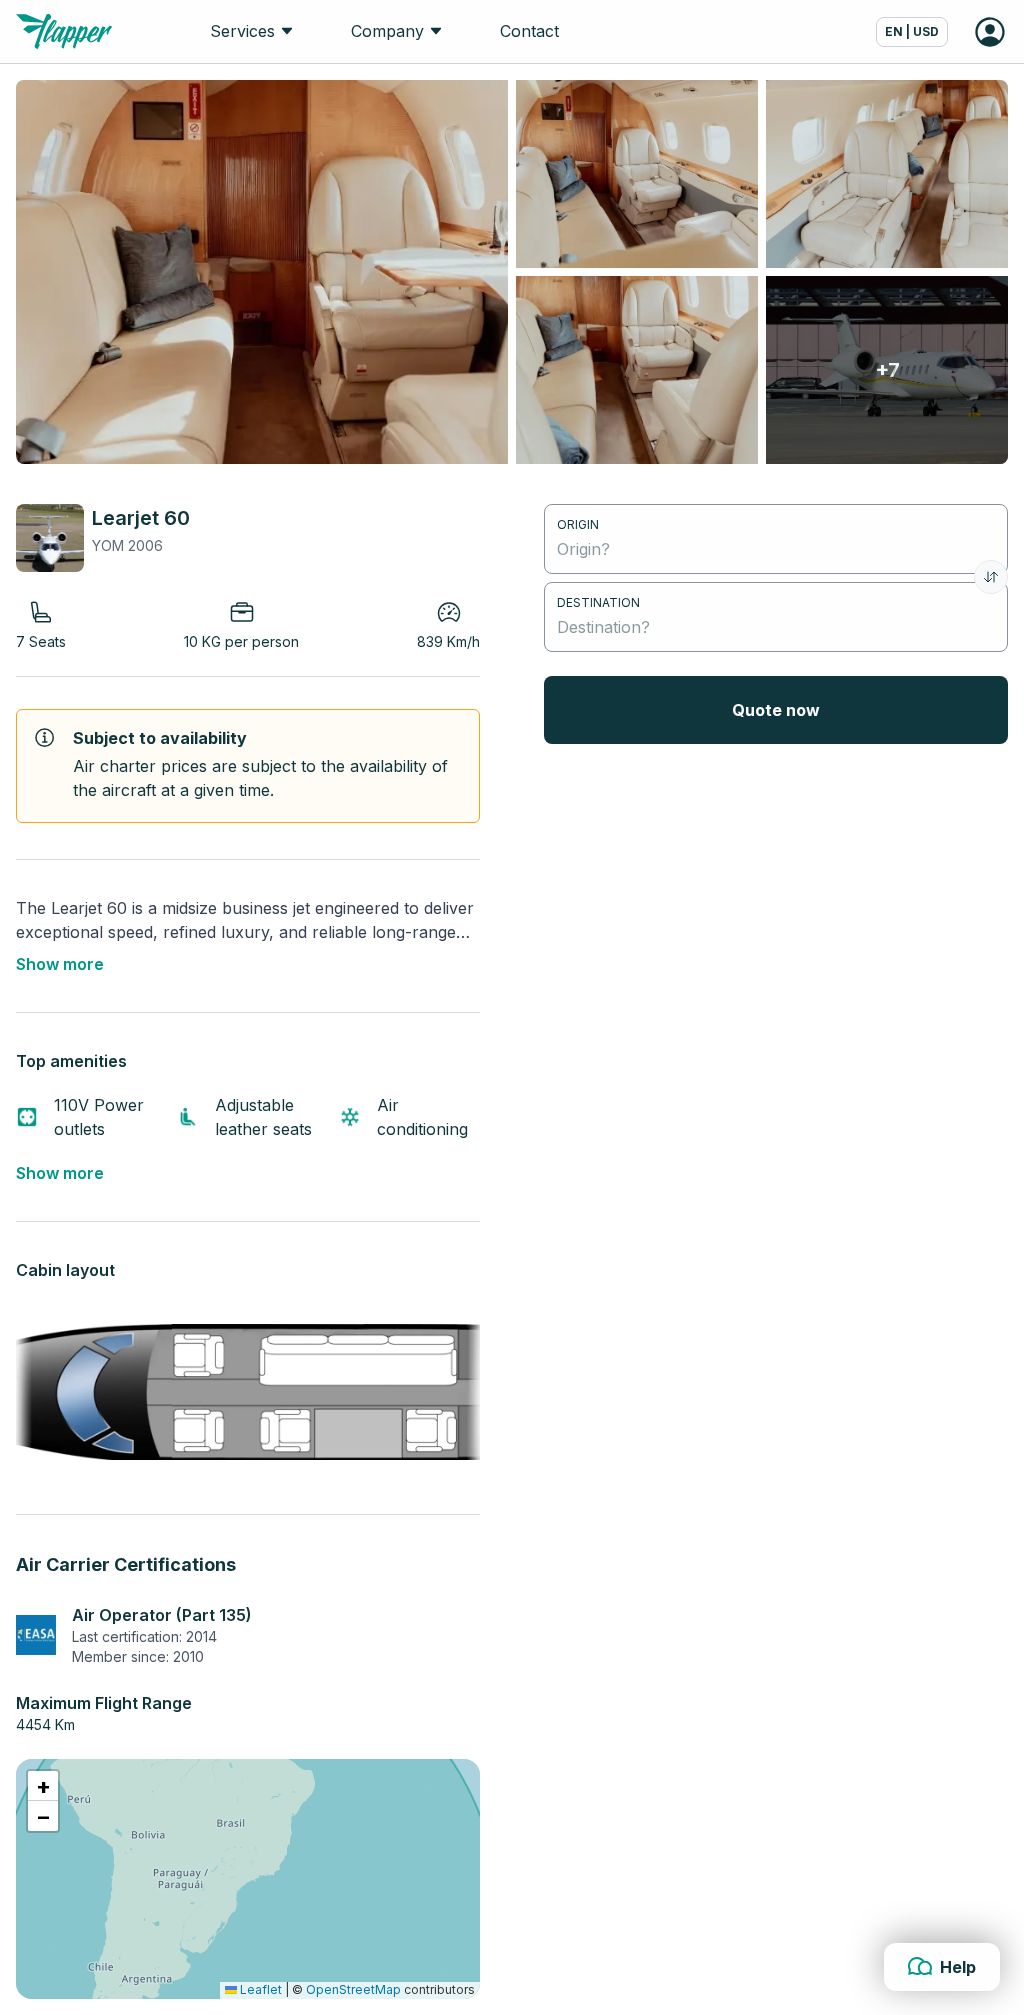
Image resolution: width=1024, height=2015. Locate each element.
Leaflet (259, 1989)
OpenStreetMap (353, 1989)
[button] (43, 1786)
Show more (60, 964)
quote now (776, 710)
